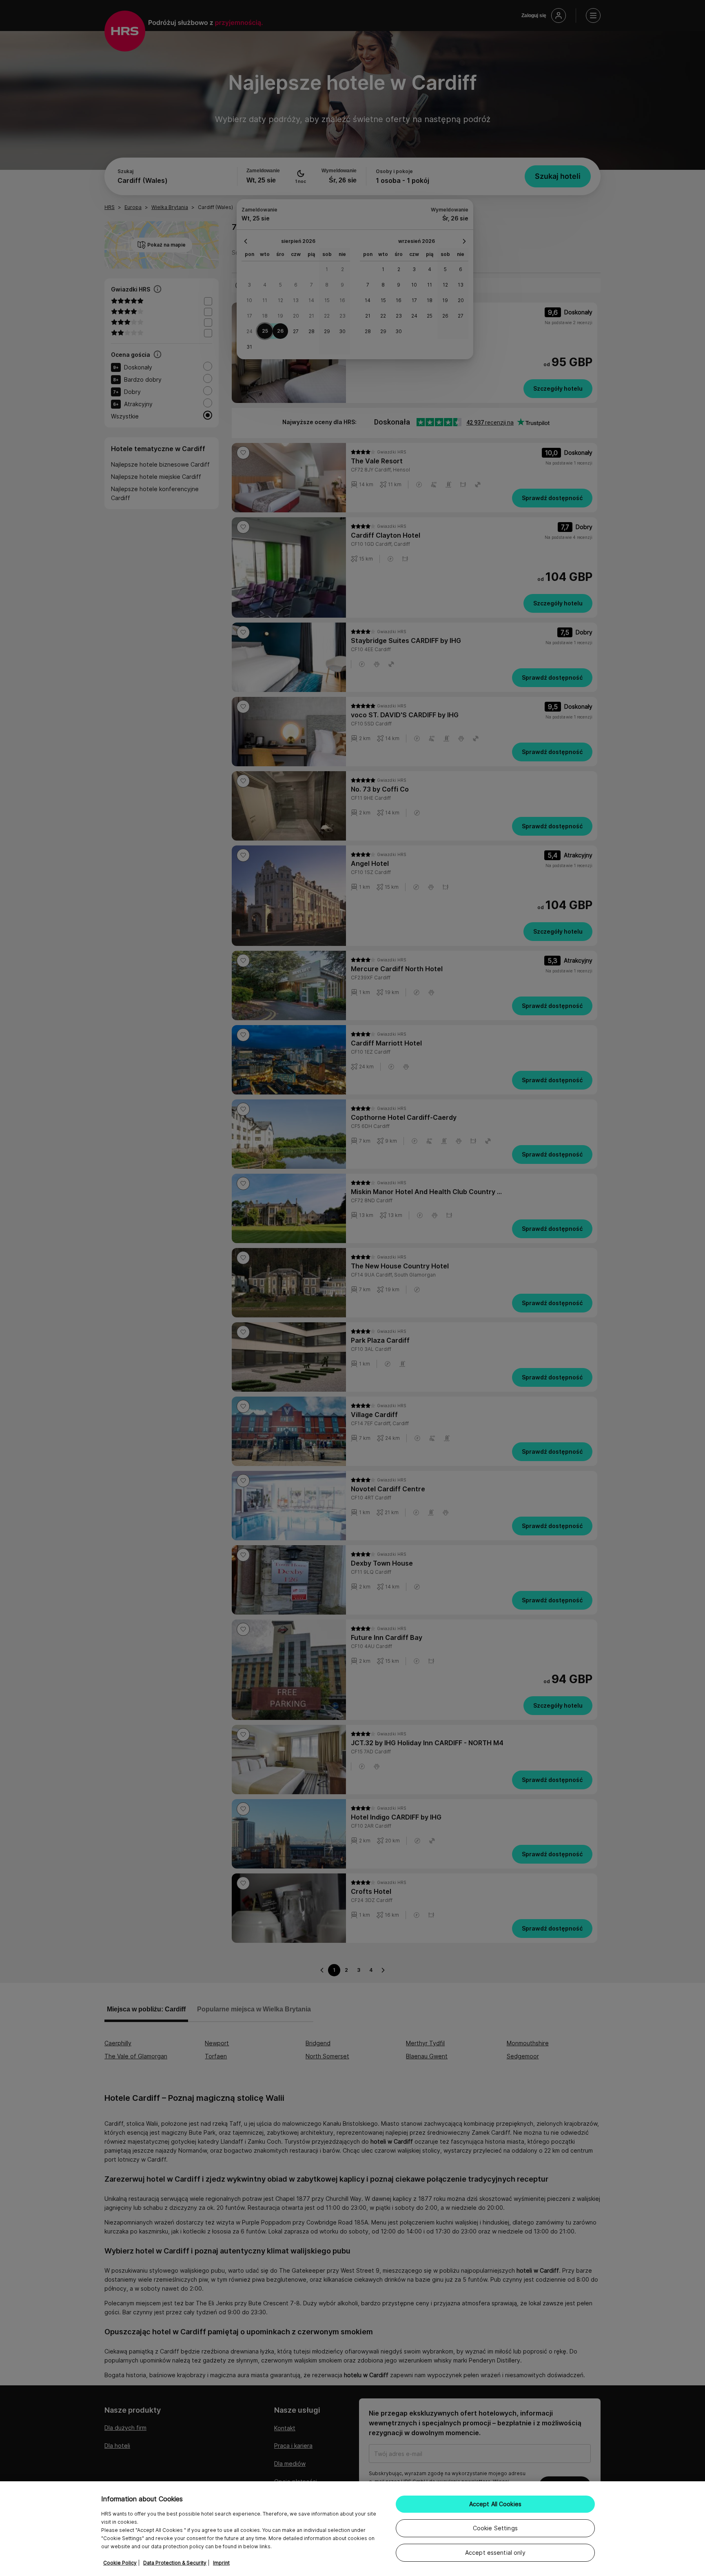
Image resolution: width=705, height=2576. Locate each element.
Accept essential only (495, 2553)
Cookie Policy (120, 2563)
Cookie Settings (495, 2528)
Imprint (221, 2563)
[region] (352, 2529)
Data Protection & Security (175, 2563)
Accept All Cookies (495, 2504)
